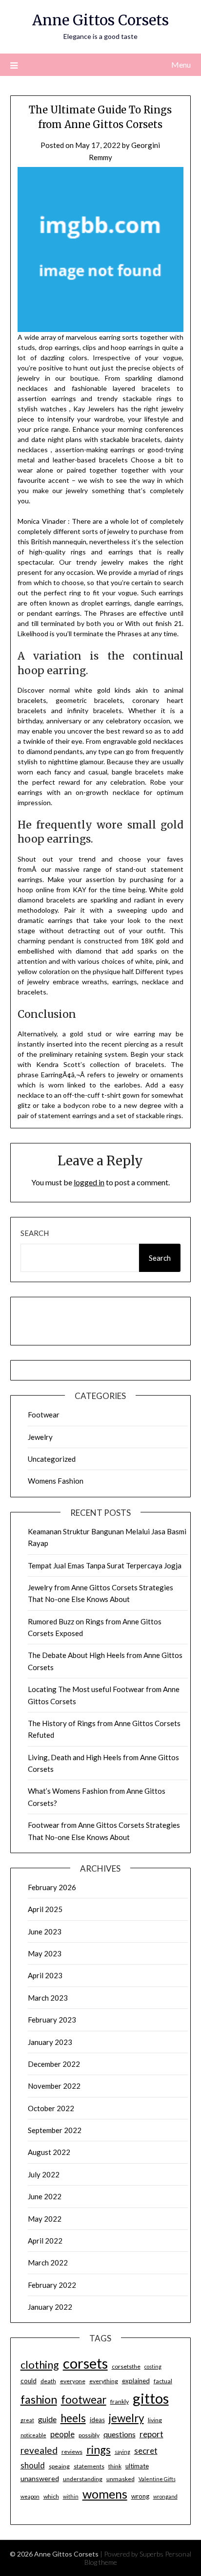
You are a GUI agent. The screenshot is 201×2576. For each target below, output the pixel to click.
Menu (181, 64)
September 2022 (55, 2130)
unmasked (121, 2479)
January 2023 (50, 2042)
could (29, 2381)
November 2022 (54, 2086)
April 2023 (45, 1975)
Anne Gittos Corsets (100, 20)
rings (99, 2450)
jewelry (126, 2418)
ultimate (137, 2466)
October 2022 (51, 2108)
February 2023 (52, 2020)
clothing (40, 2364)
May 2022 (45, 2219)
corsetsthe (126, 2366)
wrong (140, 2496)
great (27, 2420)
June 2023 (45, 1932)
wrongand (165, 2496)
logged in (89, 1182)
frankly (120, 2401)
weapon (30, 2496)
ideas (97, 2420)
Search (35, 1233)
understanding (83, 2479)
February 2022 (52, 2285)
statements (89, 2466)
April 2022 (45, 2241)
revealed (39, 2450)
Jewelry (40, 1437)
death (48, 2381)
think (115, 2466)
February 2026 (52, 1887)
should (33, 2466)
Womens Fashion (56, 1481)
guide (47, 2419)
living (155, 2420)
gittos (151, 2398)
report (151, 2434)
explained (136, 2381)
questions (120, 2434)
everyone (73, 2381)
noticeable (33, 2435)
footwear (84, 2400)
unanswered (40, 2478)
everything (104, 2381)
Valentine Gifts (157, 2479)
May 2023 (45, 1953)
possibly (89, 2435)
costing (153, 2366)
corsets (85, 2363)
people (62, 2434)
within (71, 2496)
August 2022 (49, 2152)
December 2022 (54, 2064)
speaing (59, 2466)
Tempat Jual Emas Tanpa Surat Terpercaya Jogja (105, 1565)
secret (146, 2451)
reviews (72, 2452)
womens (105, 2494)
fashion (39, 2399)
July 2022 (44, 2174)
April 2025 (45, 1909)
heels (73, 2418)
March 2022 (48, 2263)
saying (122, 2452)
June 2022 (45, 2196)
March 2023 (48, 1998)
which (51, 2496)
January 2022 (50, 2307)
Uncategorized (52, 1459)
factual (163, 2381)
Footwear (44, 1415)
